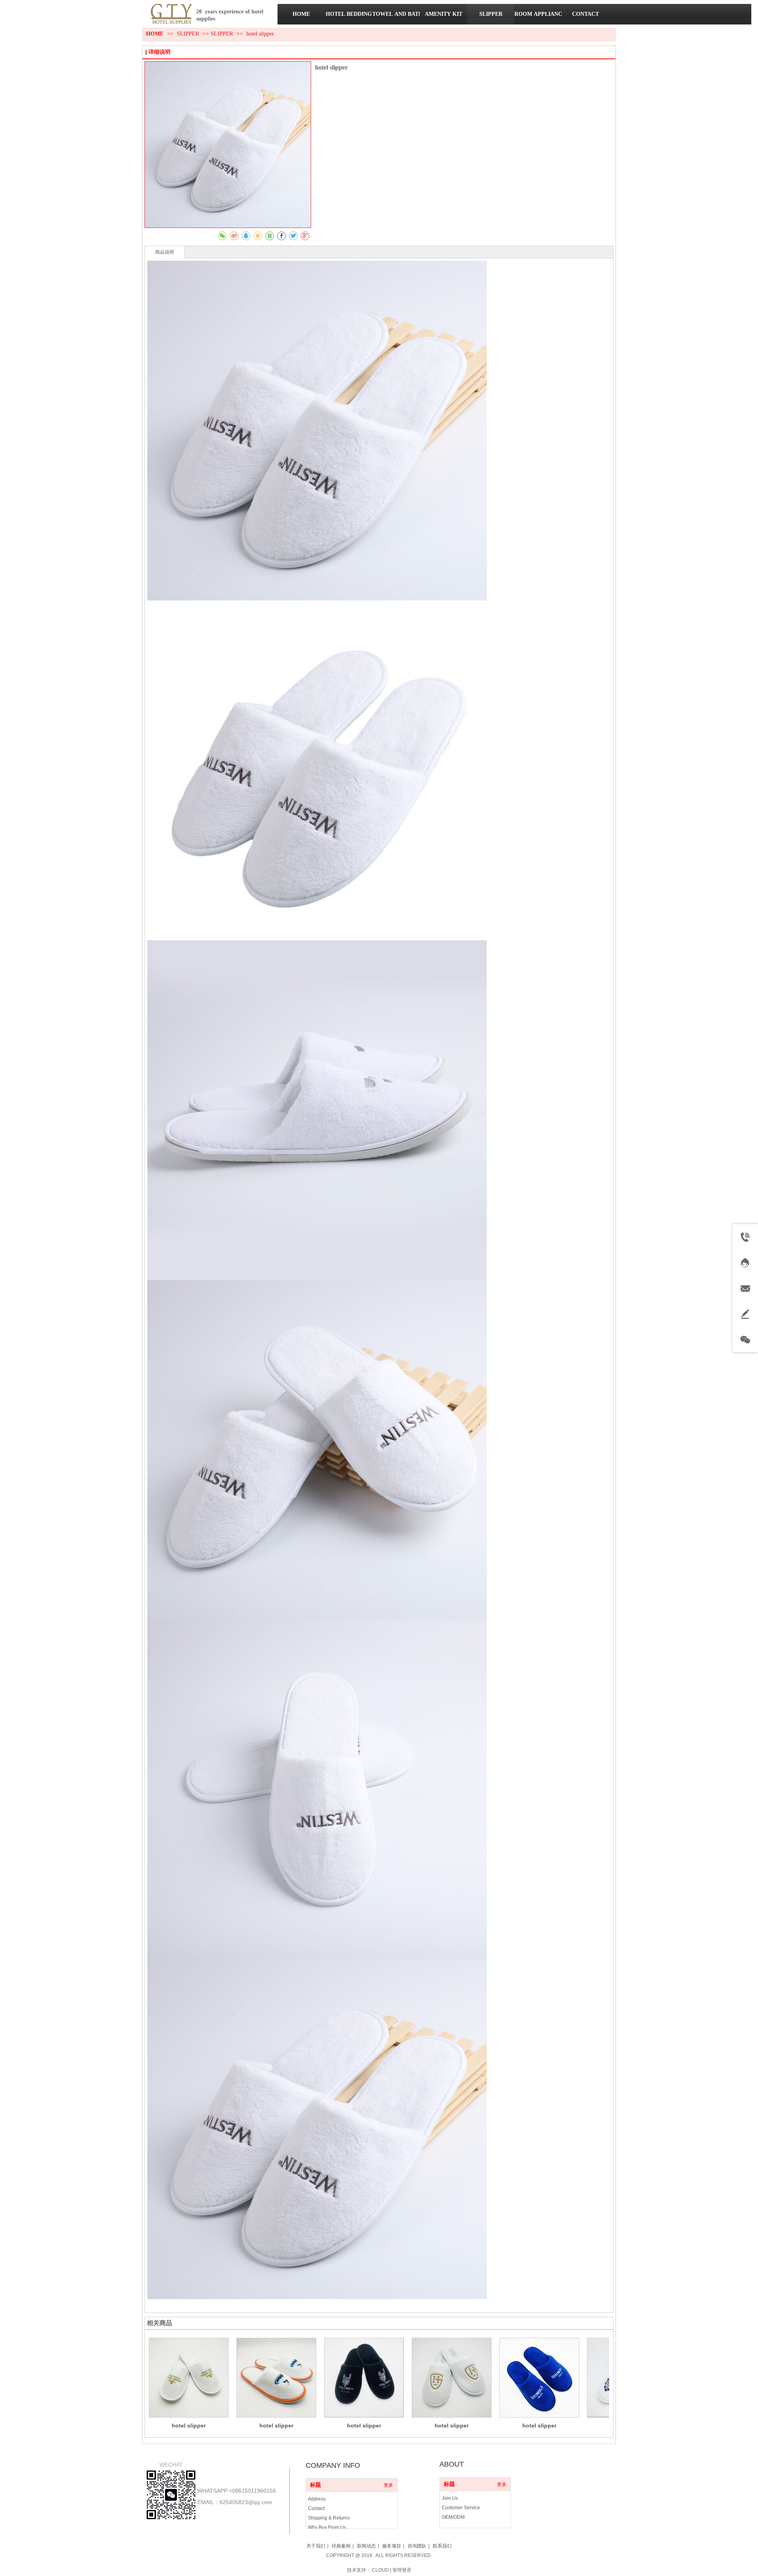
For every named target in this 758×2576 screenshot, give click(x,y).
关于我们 (316, 2546)
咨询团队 (417, 2546)
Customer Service (461, 2508)
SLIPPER (189, 34)
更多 (388, 2485)
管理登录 (402, 2570)
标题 (315, 2485)
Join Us (450, 2498)
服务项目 (392, 2546)
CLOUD (380, 2570)
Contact (316, 2508)
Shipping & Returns (329, 2518)
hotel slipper (189, 2425)
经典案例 (341, 2546)
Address (317, 2499)
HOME (155, 34)
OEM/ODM (453, 2517)
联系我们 (442, 2546)
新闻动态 (366, 2546)
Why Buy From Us (327, 2527)
